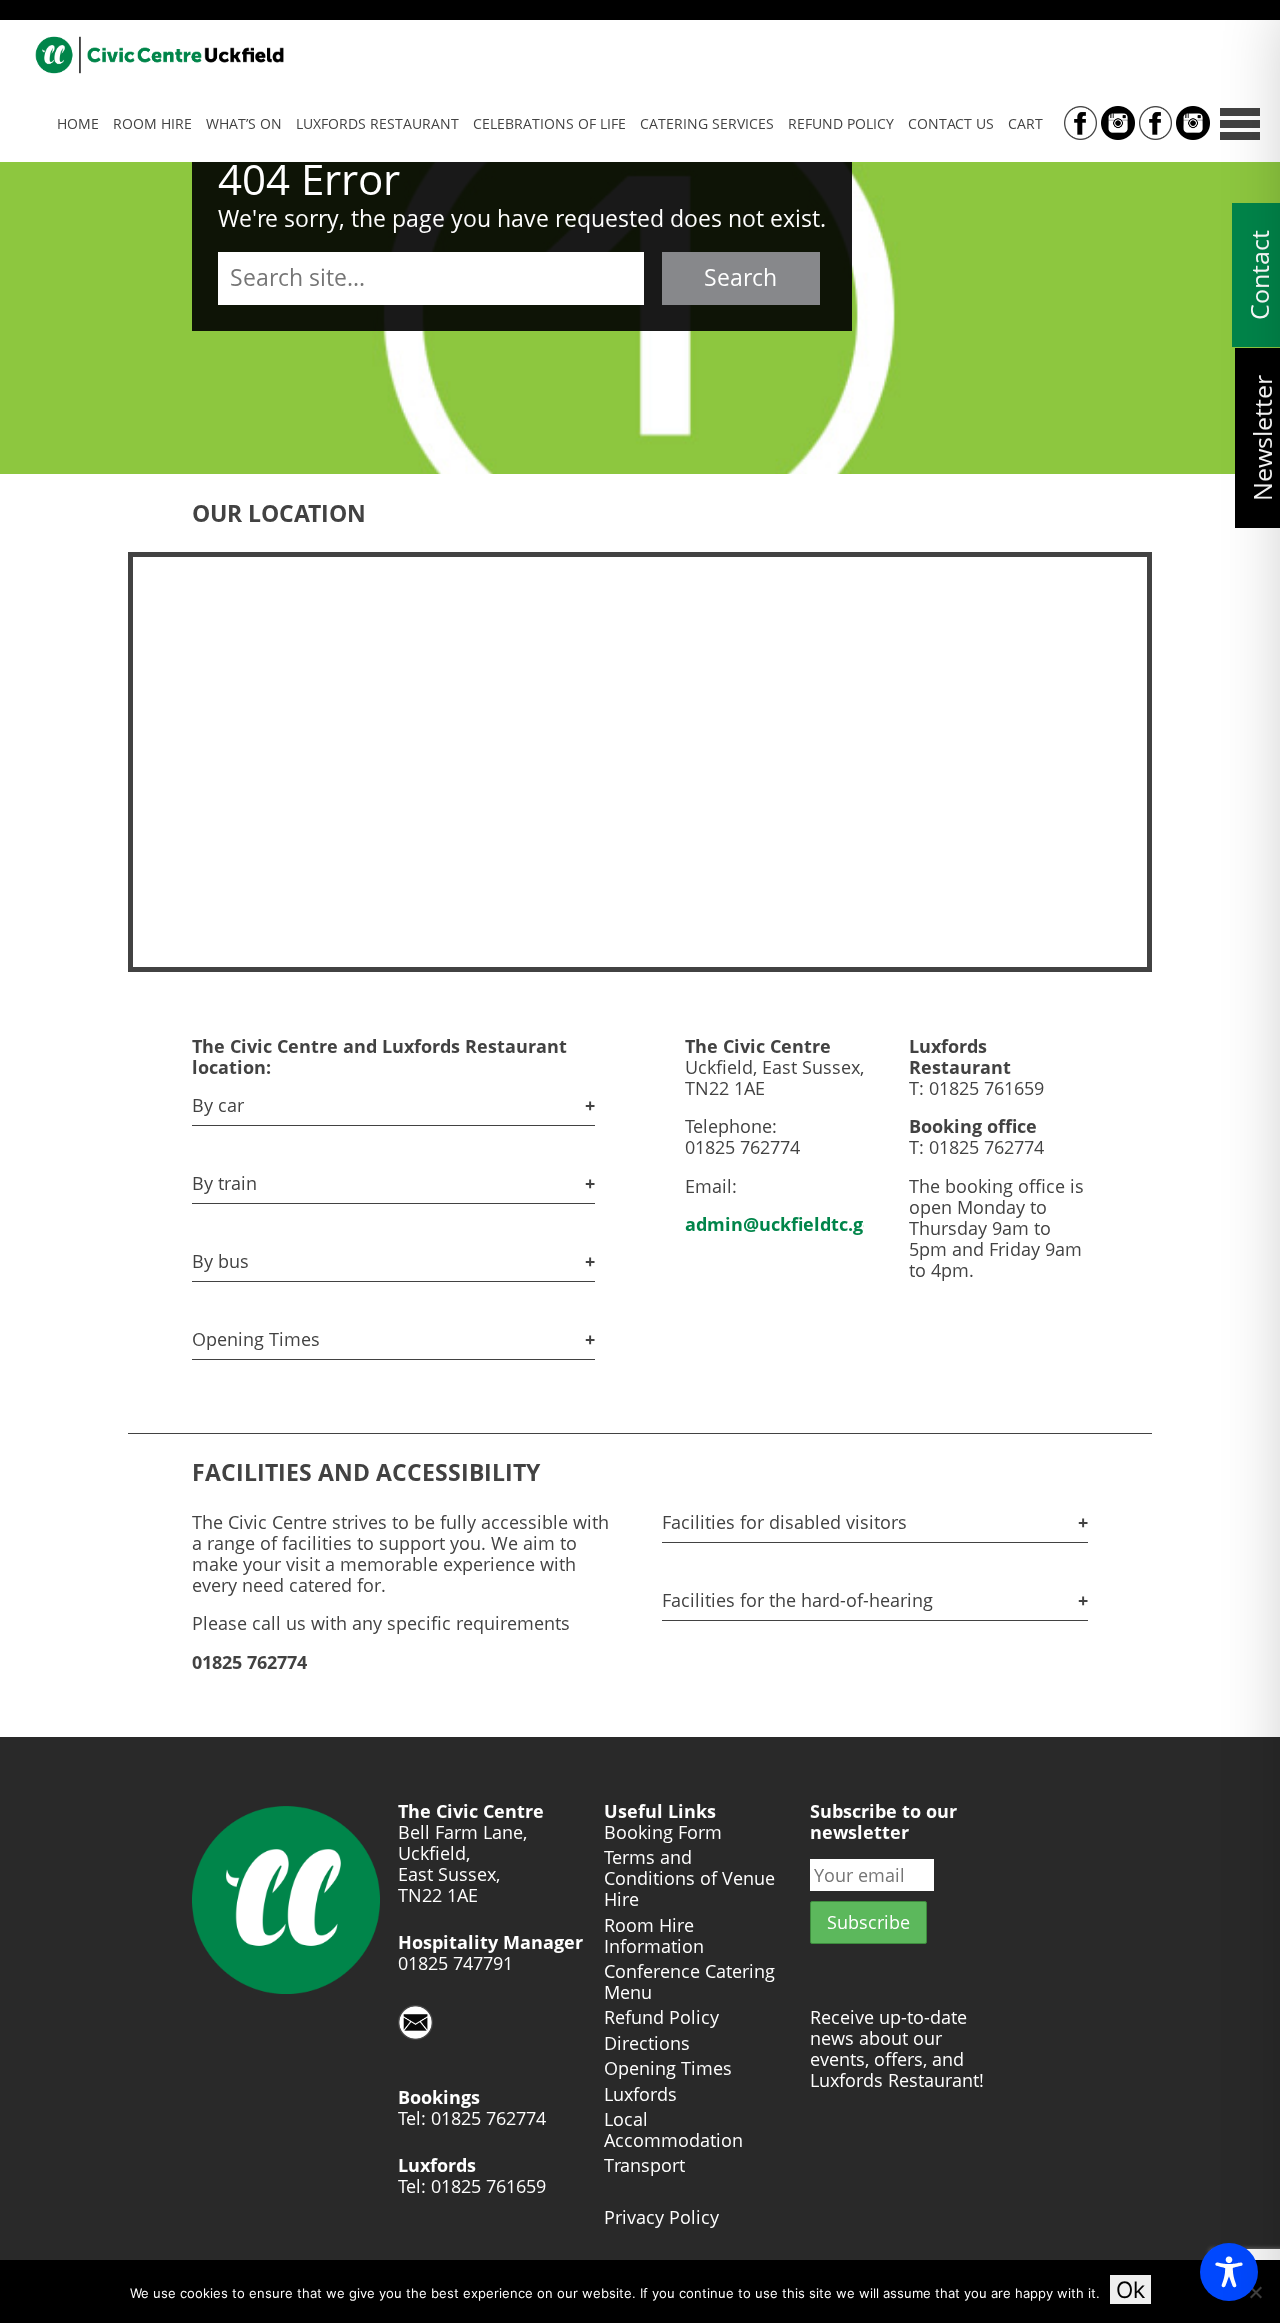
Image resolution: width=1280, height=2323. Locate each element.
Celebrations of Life (549, 123)
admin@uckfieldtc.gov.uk (798, 1224)
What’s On (244, 123)
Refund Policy (841, 123)
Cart (1025, 123)
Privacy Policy (661, 2217)
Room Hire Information (654, 1936)
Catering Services (707, 123)
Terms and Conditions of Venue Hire (689, 1878)
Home (78, 123)
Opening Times (668, 2068)
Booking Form (663, 1832)
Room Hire (152, 123)
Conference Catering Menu (689, 1982)
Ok (1130, 2289)
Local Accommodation (673, 2130)
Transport (644, 2165)
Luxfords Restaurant (377, 123)
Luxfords (640, 2094)
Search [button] (740, 277)
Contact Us (951, 123)
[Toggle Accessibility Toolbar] (1229, 2272)
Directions (647, 2043)
